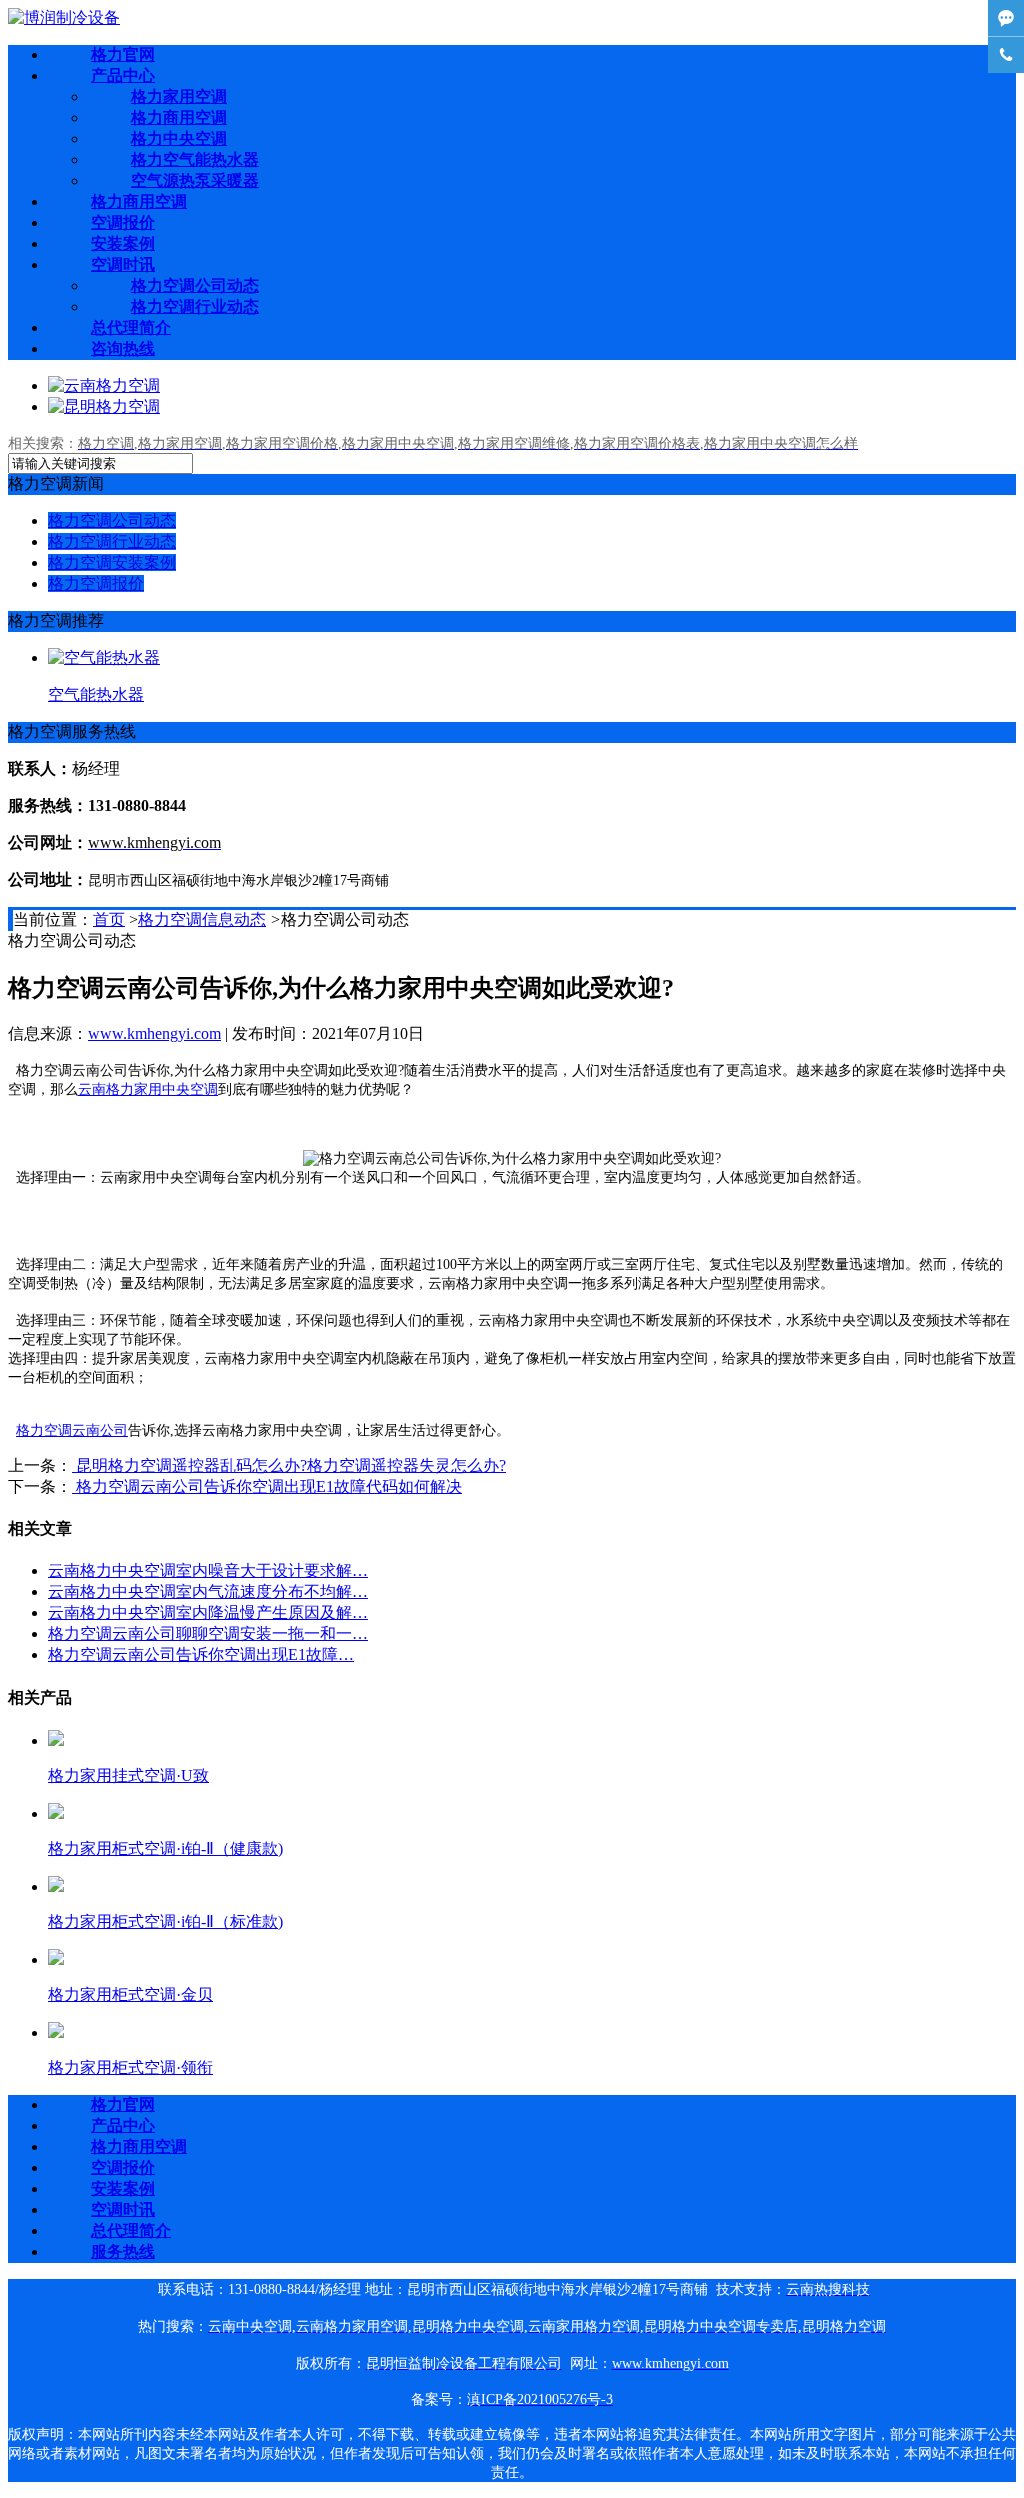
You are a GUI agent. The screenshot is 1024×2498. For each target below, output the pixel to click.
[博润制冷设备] (64, 17)
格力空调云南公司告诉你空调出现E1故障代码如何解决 (267, 1486)
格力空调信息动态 (202, 919)
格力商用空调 (179, 117)
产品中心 (123, 75)
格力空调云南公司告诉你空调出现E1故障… (201, 1654)
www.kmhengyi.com (154, 1033)
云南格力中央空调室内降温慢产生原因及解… (208, 1612)
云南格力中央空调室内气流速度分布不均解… (208, 1591)
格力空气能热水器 (195, 159)
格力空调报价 (96, 583)
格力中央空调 (179, 138)
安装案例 (123, 243)
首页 (109, 919)
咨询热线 (123, 348)
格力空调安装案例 (112, 562)
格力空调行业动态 (195, 306)
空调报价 (123, 222)
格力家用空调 (179, 96)
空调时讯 (123, 264)
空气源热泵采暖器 (195, 180)
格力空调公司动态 (195, 285)
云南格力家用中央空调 (148, 1089)
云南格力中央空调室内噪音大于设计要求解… (208, 1570)
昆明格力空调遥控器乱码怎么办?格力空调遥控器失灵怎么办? (289, 1465)
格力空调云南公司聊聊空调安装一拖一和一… (208, 1633)
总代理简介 (131, 327)
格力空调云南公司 (72, 1430)
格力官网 (123, 54)
